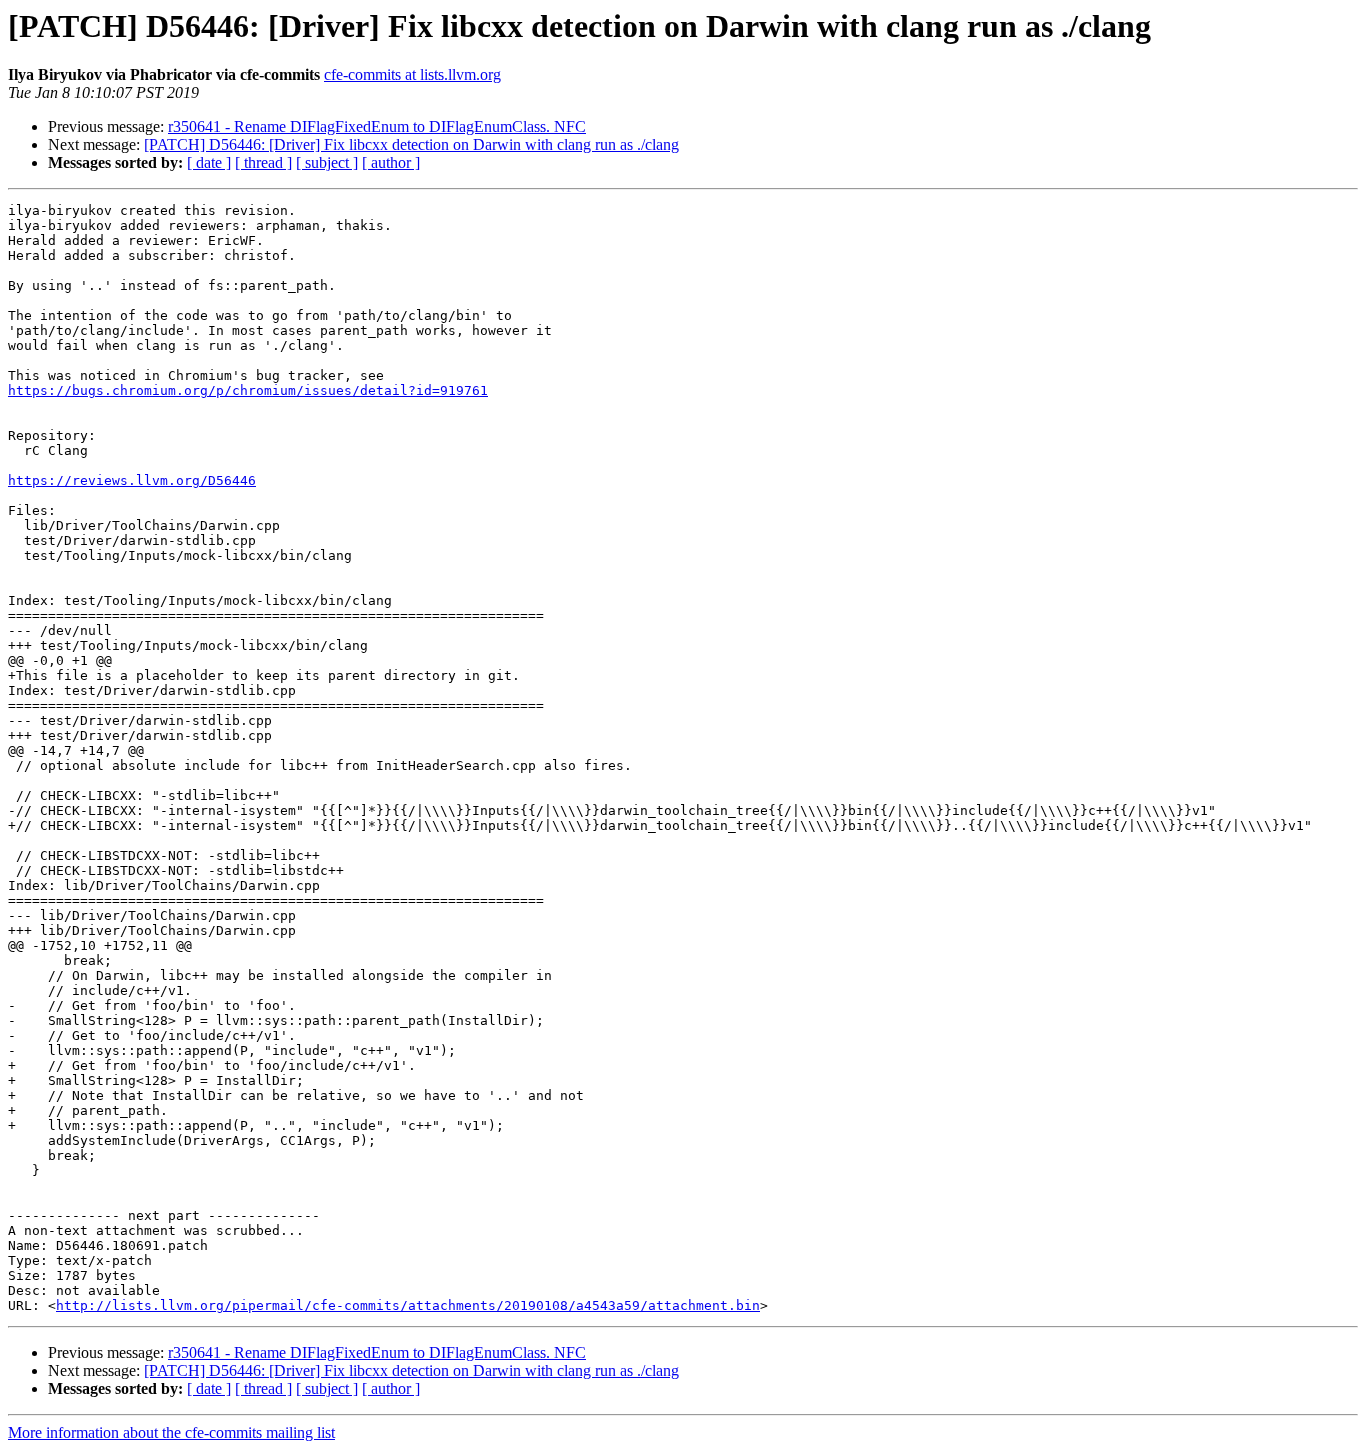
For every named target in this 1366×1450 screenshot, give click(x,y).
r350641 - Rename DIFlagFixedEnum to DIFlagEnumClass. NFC (377, 126)
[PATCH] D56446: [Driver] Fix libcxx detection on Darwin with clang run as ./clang (411, 144)
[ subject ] (327, 162)
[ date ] (209, 162)
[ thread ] (263, 162)
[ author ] (391, 162)
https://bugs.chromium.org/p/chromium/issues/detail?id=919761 (248, 390)
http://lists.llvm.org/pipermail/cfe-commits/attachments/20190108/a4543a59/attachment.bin (408, 1305)
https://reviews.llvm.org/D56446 (132, 480)
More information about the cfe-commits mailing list (171, 1432)
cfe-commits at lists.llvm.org (412, 74)
